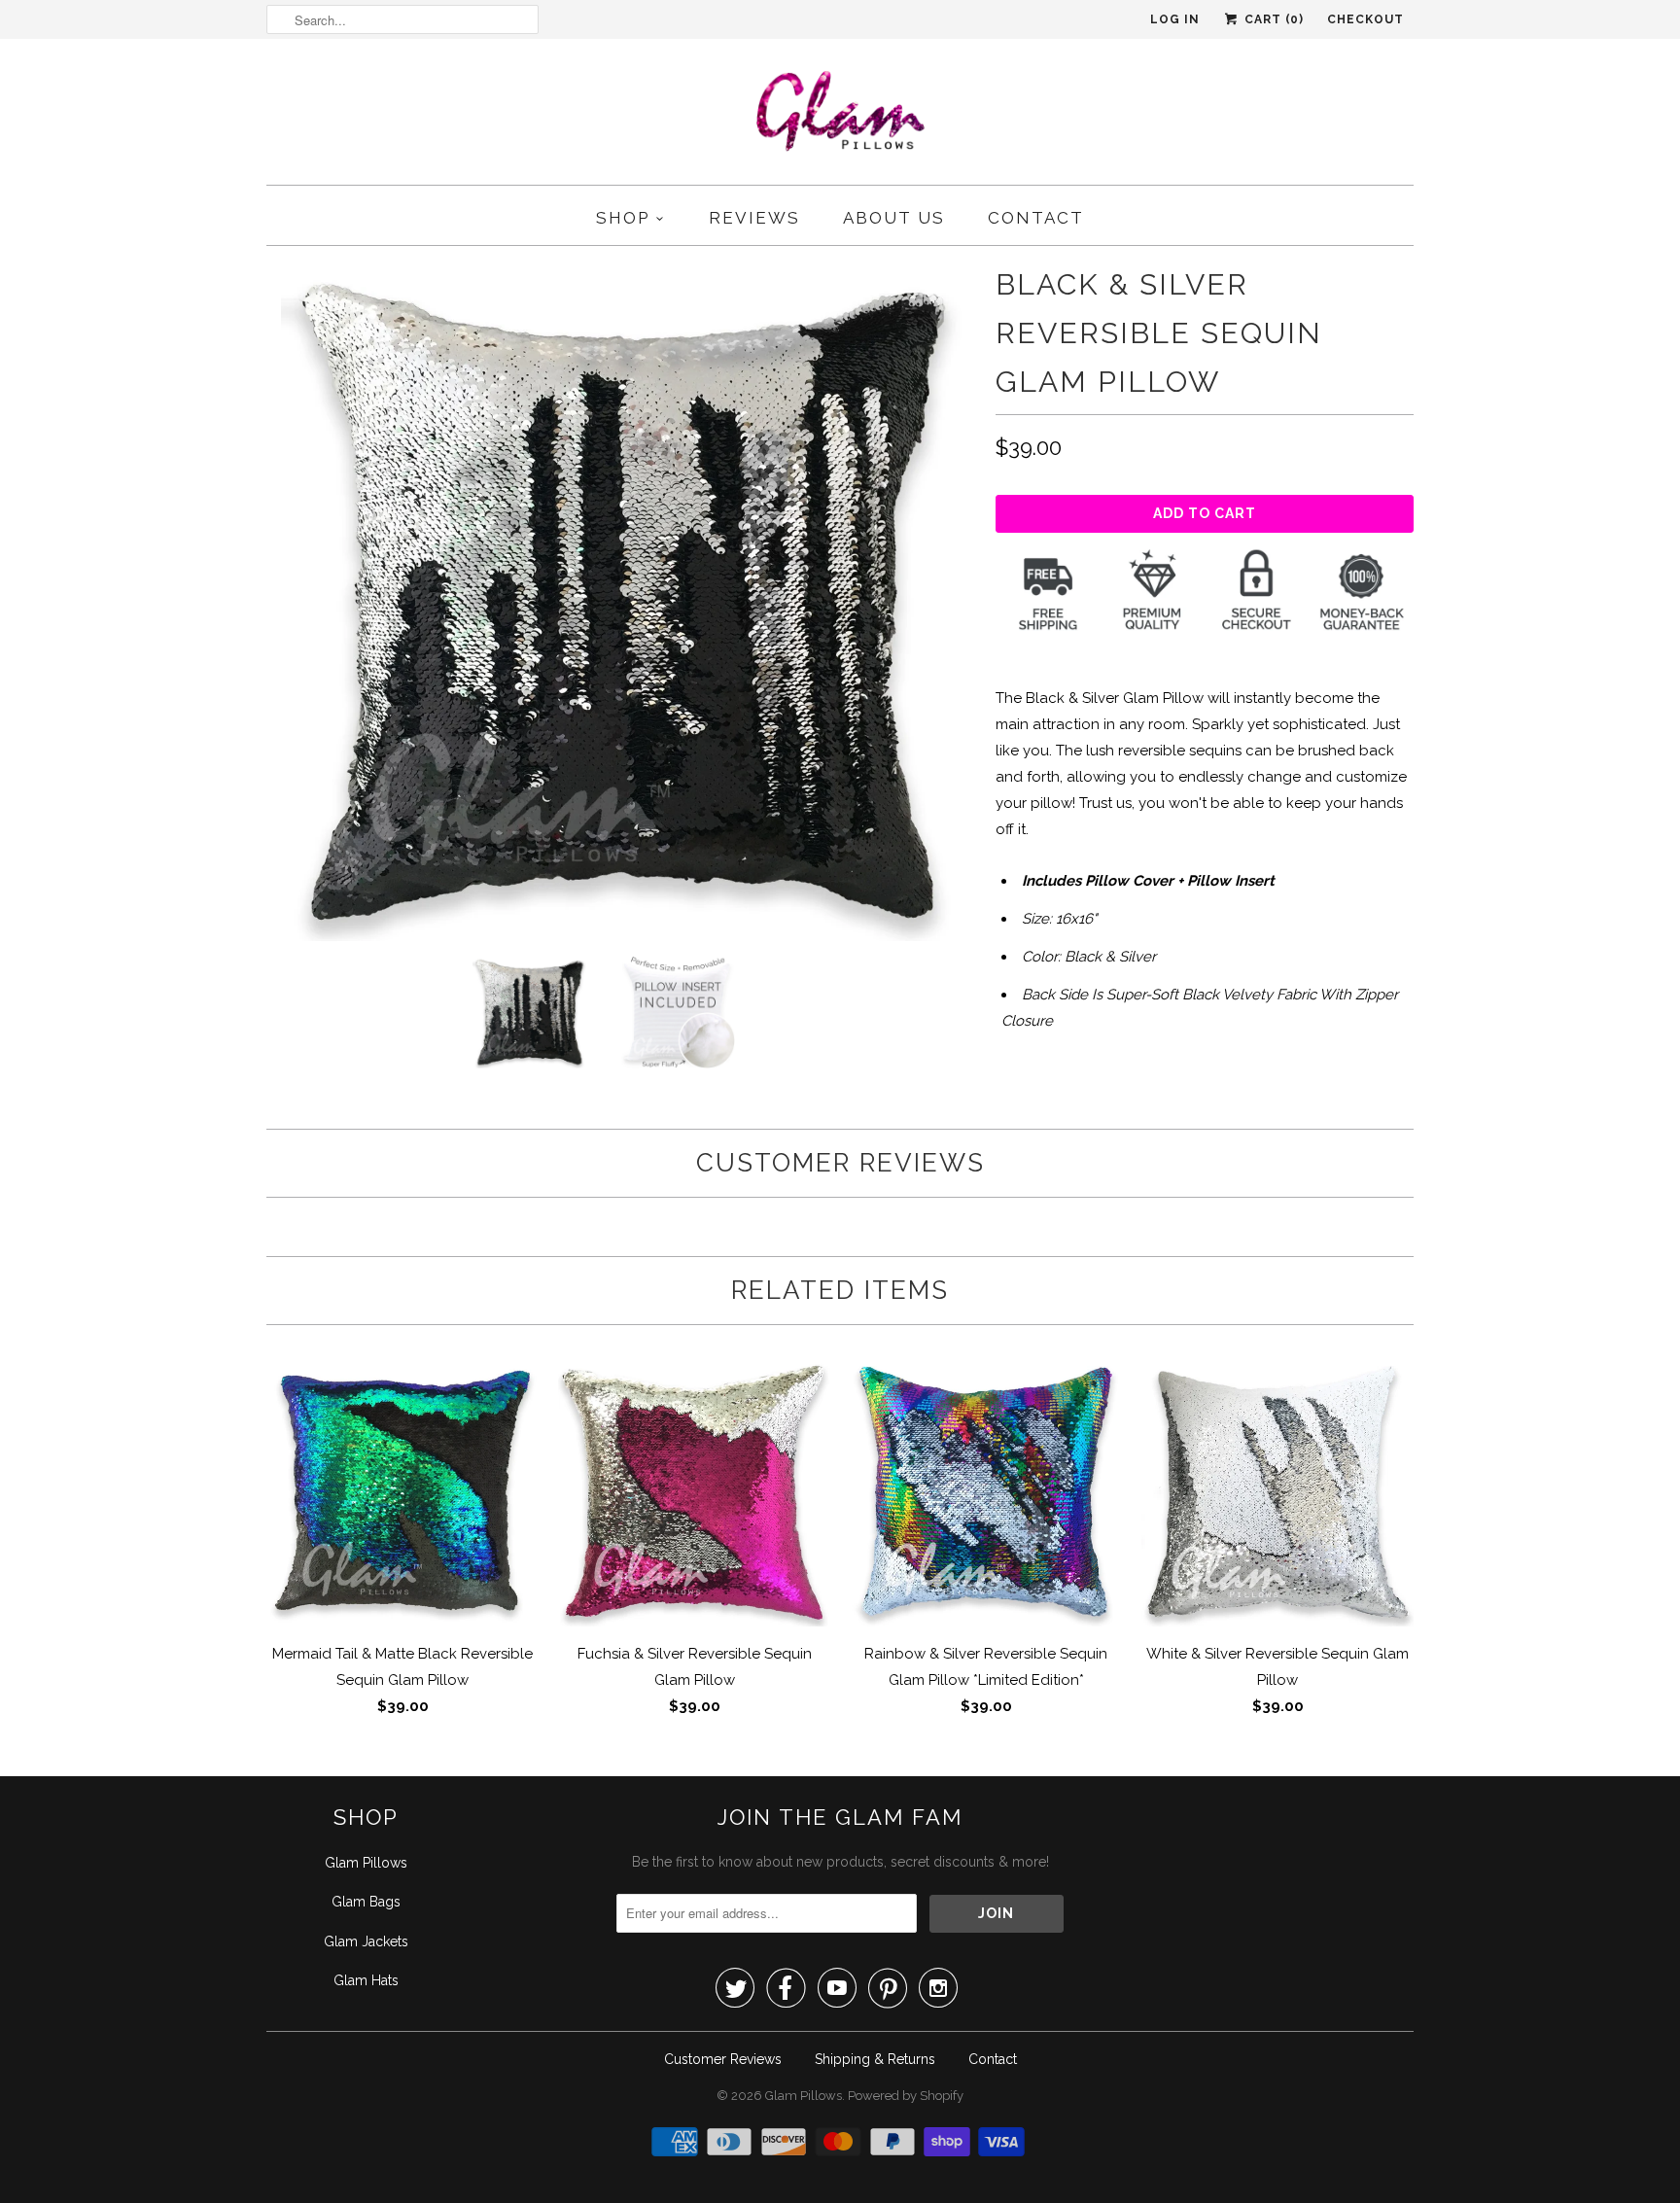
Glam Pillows (366, 1863)
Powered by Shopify (906, 2096)
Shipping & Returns (875, 2059)
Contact (1036, 218)
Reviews (754, 218)
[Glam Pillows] (840, 117)
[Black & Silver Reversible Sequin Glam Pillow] (621, 601)
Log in (1175, 19)
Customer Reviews (723, 2059)
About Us (894, 218)
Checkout (1365, 19)
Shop (623, 218)
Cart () (1272, 19)
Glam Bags (366, 1902)
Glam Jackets (366, 1941)
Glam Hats (366, 1980)
